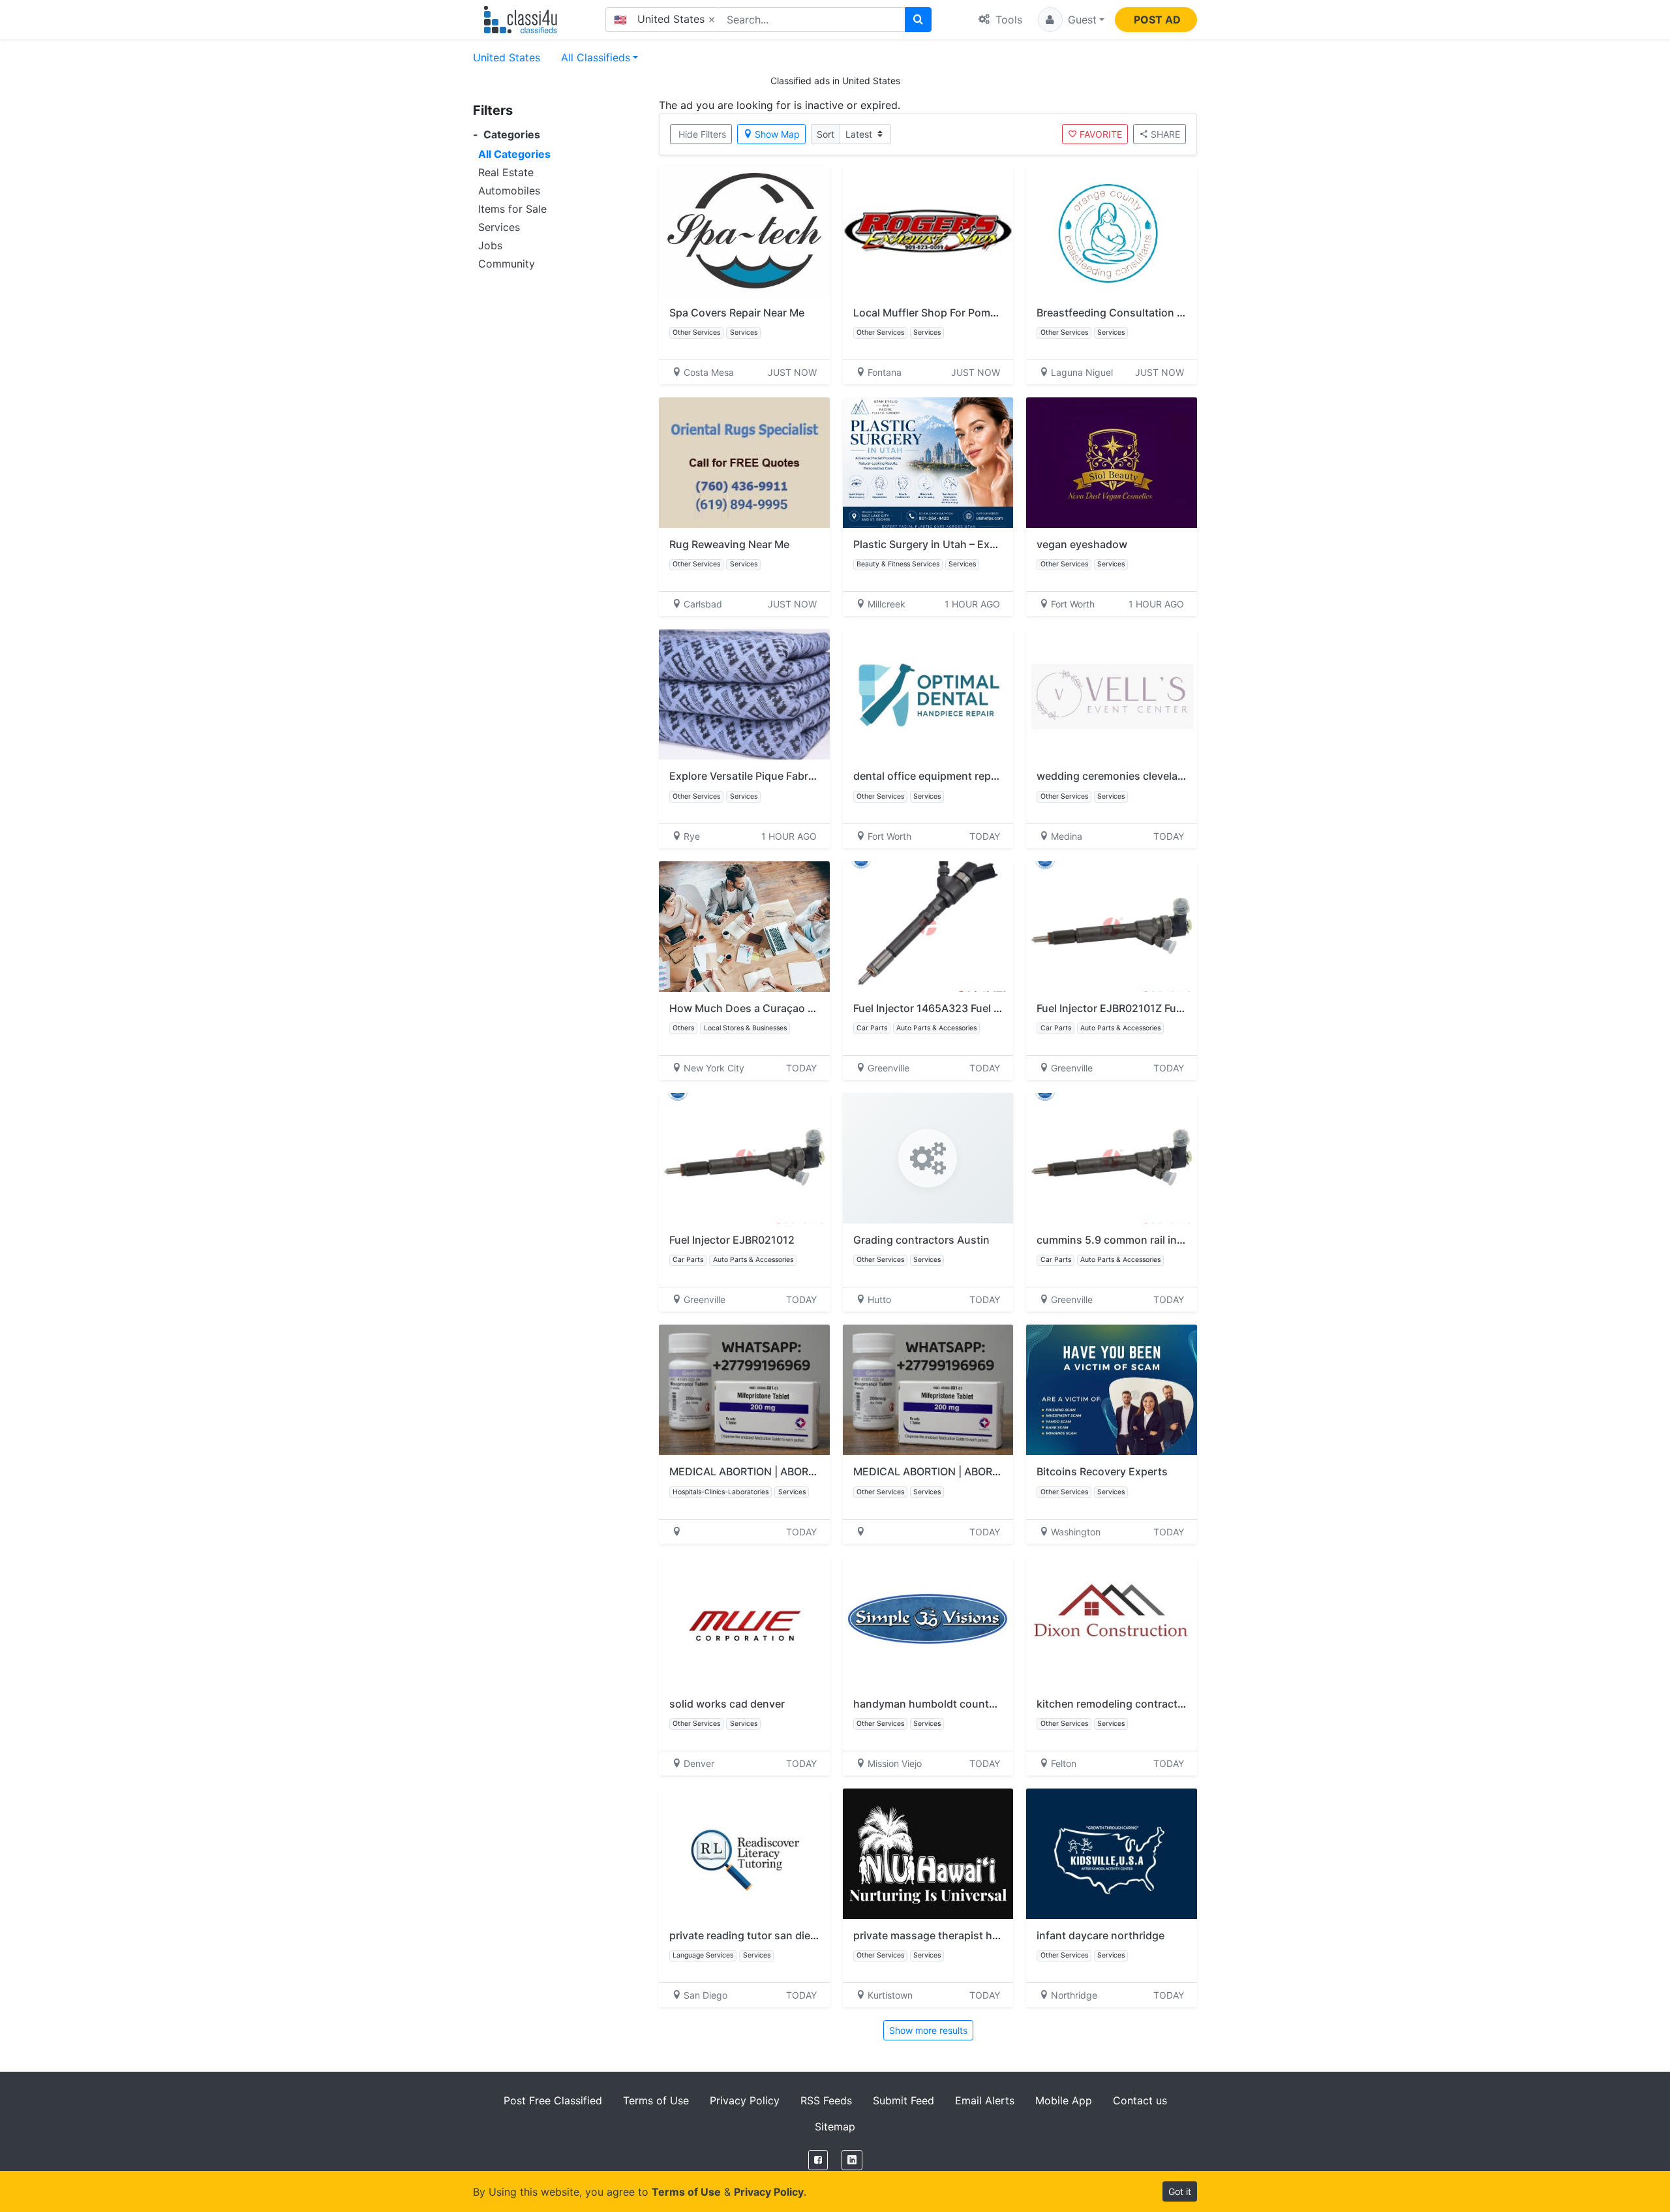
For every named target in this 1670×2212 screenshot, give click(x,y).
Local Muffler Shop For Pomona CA (940, 313)
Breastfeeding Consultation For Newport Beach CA (1163, 313)
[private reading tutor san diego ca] (744, 1854)
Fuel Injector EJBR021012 (732, 1240)
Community (507, 264)
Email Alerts (985, 2100)
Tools (1007, 20)
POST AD (1157, 20)
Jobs (490, 245)
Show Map (777, 134)
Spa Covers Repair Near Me (737, 313)
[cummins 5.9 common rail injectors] (1112, 1158)
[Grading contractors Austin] (928, 1158)
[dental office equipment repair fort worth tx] (928, 694)
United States (507, 57)
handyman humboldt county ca (931, 1704)
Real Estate (506, 172)
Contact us (1140, 2100)
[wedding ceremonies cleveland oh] (1112, 694)
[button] (1071, 20)
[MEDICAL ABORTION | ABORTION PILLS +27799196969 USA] (928, 1390)
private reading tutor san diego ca (753, 1935)
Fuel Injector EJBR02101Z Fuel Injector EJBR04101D (1164, 1008)
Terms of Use (656, 2100)
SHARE (1165, 134)
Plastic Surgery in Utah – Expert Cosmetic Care (970, 544)
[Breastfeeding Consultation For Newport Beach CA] (1112, 231)
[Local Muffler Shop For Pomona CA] (928, 231)
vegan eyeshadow (1082, 544)
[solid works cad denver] (744, 1622)
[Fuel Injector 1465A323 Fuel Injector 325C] (928, 927)
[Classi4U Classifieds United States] (524, 20)
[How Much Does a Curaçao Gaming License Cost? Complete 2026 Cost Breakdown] (744, 927)
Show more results (928, 2030)
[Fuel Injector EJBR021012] (744, 1158)
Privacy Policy (745, 2100)
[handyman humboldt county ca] (928, 1622)
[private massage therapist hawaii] (928, 1854)
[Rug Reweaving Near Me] (744, 463)
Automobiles (509, 191)
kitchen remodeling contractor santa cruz (1140, 1704)
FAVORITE (1101, 134)
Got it (1180, 2191)
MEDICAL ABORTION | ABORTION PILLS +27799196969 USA (1002, 1471)
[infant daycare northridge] (1112, 1854)
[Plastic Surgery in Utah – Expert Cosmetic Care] (928, 463)
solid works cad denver (727, 1704)
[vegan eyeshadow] (1112, 463)
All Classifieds (596, 57)
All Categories (514, 154)
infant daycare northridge (1101, 1935)
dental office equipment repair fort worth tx (962, 776)
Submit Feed (903, 2100)
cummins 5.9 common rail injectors (1124, 1240)
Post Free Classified (553, 2100)
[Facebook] (818, 2160)
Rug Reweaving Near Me (729, 544)
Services (499, 227)
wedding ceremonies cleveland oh (1121, 776)
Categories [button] (507, 135)
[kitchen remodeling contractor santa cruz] (1112, 1622)
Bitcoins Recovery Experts (1102, 1471)
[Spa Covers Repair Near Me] (744, 231)
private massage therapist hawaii (935, 1935)
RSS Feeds (826, 2100)
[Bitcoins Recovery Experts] (1112, 1390)
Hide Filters (702, 134)
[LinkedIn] (852, 2160)
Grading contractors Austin (921, 1240)
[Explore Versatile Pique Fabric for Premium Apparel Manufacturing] (744, 694)
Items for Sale (512, 209)
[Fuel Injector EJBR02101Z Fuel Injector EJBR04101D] (1112, 927)
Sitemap (835, 2127)
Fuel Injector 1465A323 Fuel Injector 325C (957, 1008)
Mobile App (1064, 2100)
